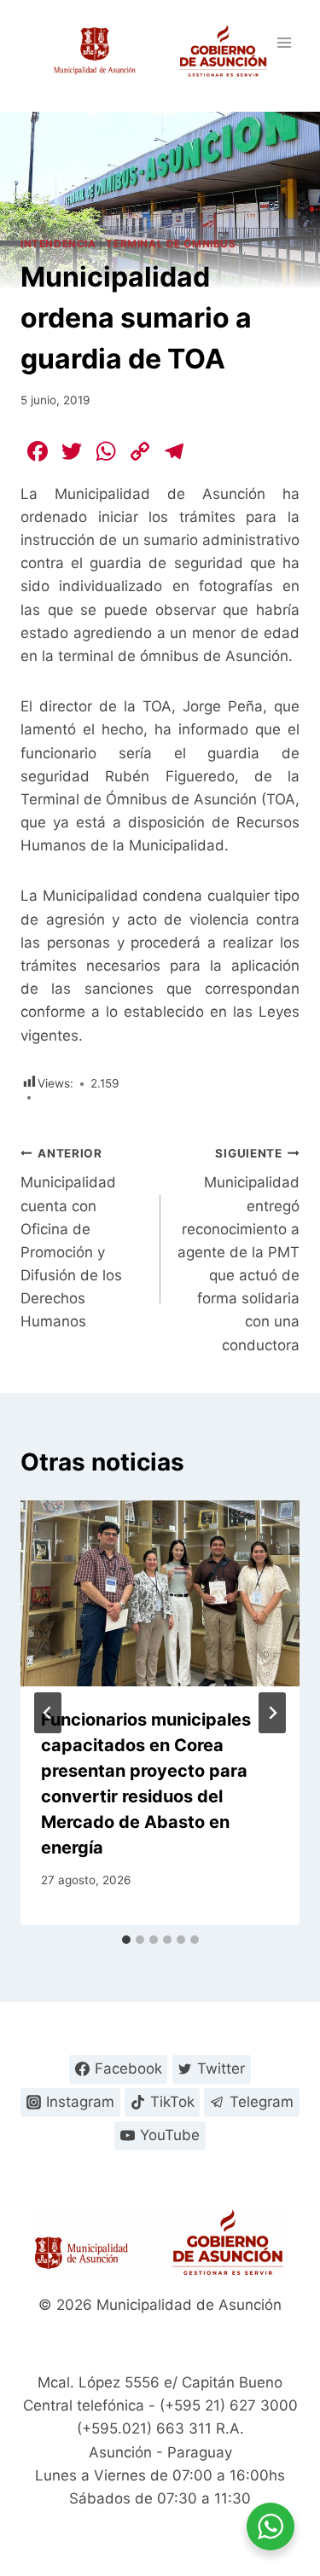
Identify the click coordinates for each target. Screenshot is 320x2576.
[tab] (126, 1940)
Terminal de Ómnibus (171, 244)
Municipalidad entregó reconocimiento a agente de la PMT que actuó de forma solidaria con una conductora (239, 1250)
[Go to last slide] (48, 1713)
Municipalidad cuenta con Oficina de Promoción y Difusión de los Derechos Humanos (71, 1239)
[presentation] (160, 1593)
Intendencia (58, 244)
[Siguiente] (272, 1713)
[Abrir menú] (284, 42)
